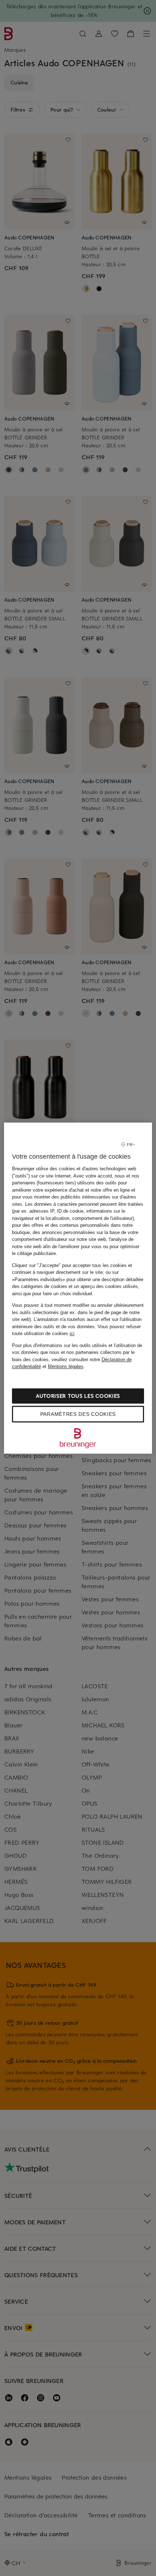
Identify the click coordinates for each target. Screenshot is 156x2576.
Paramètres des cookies (78, 1414)
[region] (78, 1288)
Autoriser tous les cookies (78, 1396)
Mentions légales (66, 1366)
